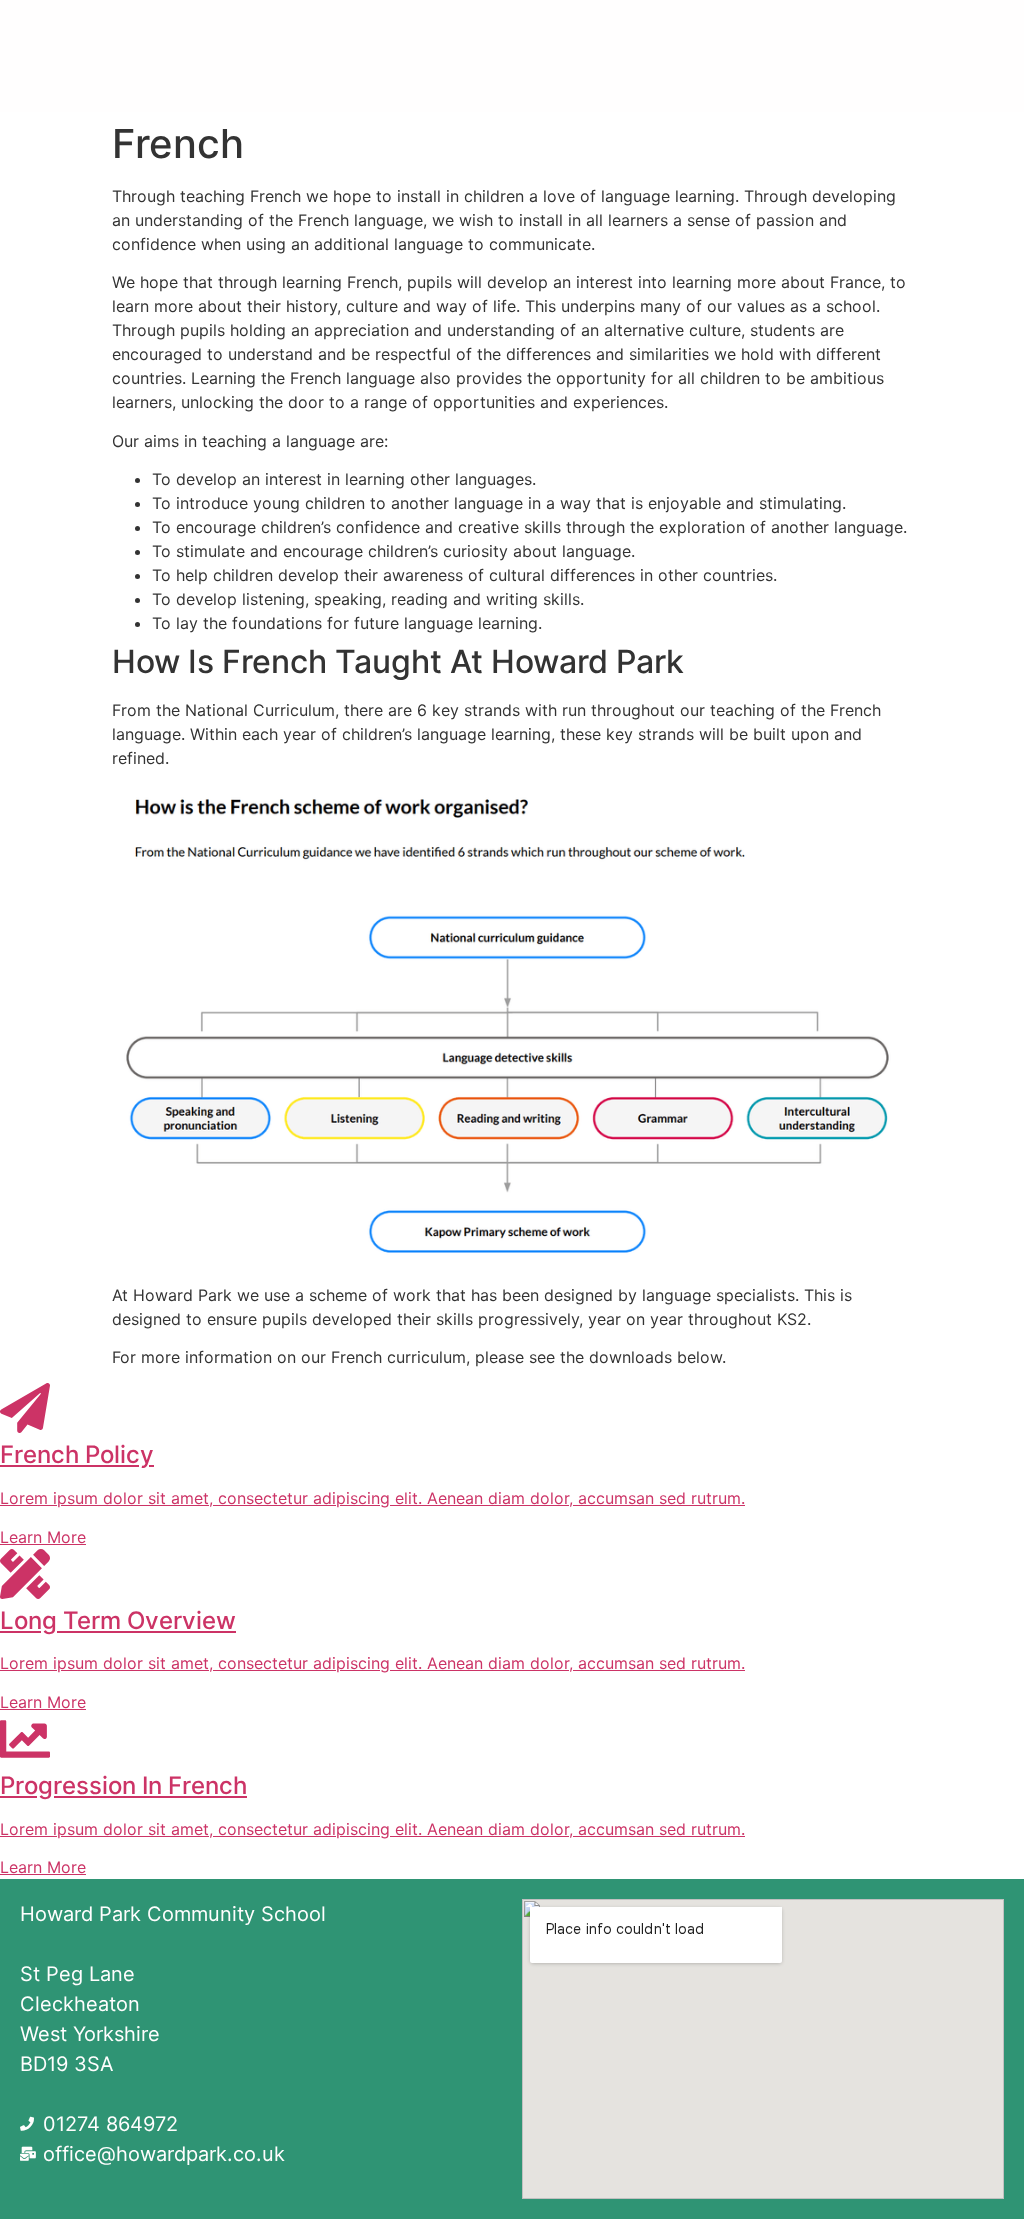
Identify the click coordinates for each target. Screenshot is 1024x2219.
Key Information (855, 33)
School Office (459, 33)
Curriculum (299, 33)
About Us (138, 33)
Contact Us (512, 79)
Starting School (663, 33)
